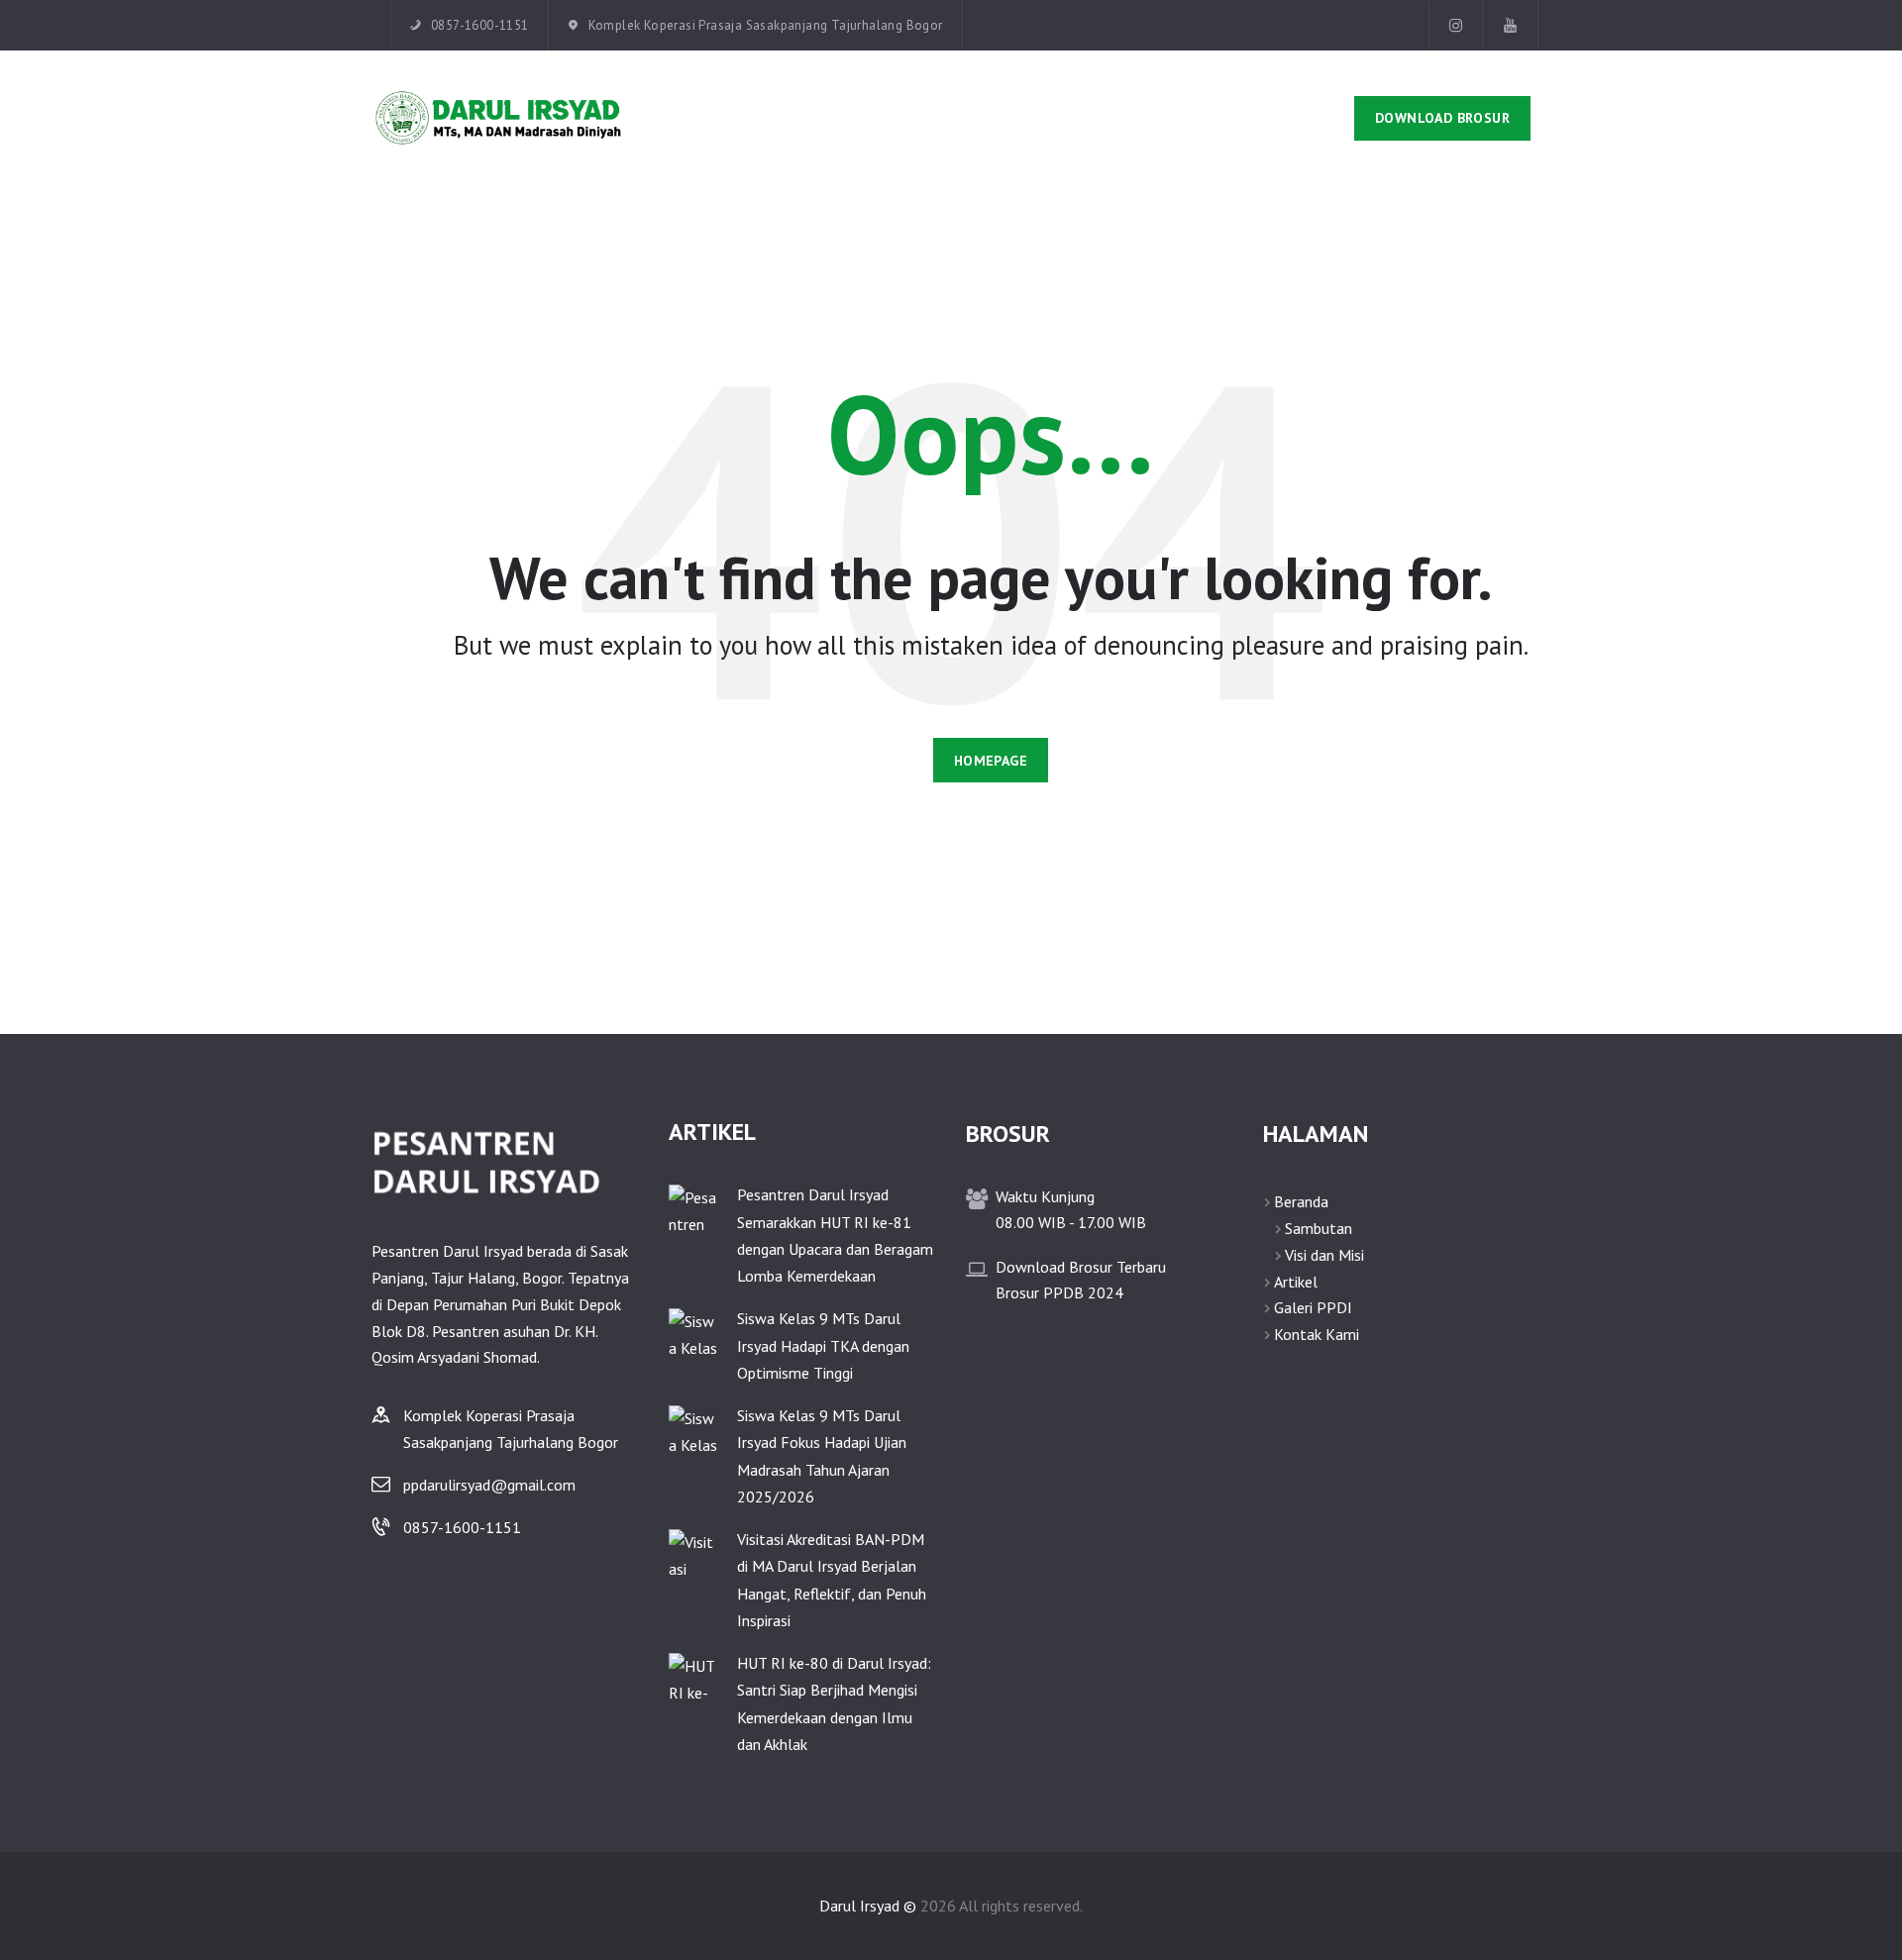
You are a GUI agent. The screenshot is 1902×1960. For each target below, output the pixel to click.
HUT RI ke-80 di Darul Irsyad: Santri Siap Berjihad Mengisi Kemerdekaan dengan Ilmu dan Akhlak (834, 1703)
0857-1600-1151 (462, 1527)
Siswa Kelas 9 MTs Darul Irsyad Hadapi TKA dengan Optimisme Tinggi (823, 1345)
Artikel (1296, 1282)
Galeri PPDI (1313, 1307)
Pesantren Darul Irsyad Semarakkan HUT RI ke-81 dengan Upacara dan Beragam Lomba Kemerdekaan (835, 1235)
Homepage (991, 761)
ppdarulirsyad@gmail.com (489, 1485)
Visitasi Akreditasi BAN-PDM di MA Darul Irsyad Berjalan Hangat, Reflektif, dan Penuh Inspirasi (832, 1580)
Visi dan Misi (1324, 1255)
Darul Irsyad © (868, 1906)
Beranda (1301, 1201)
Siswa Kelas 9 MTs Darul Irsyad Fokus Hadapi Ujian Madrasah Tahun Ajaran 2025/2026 (822, 1456)
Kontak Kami (1317, 1334)
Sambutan (1319, 1228)
